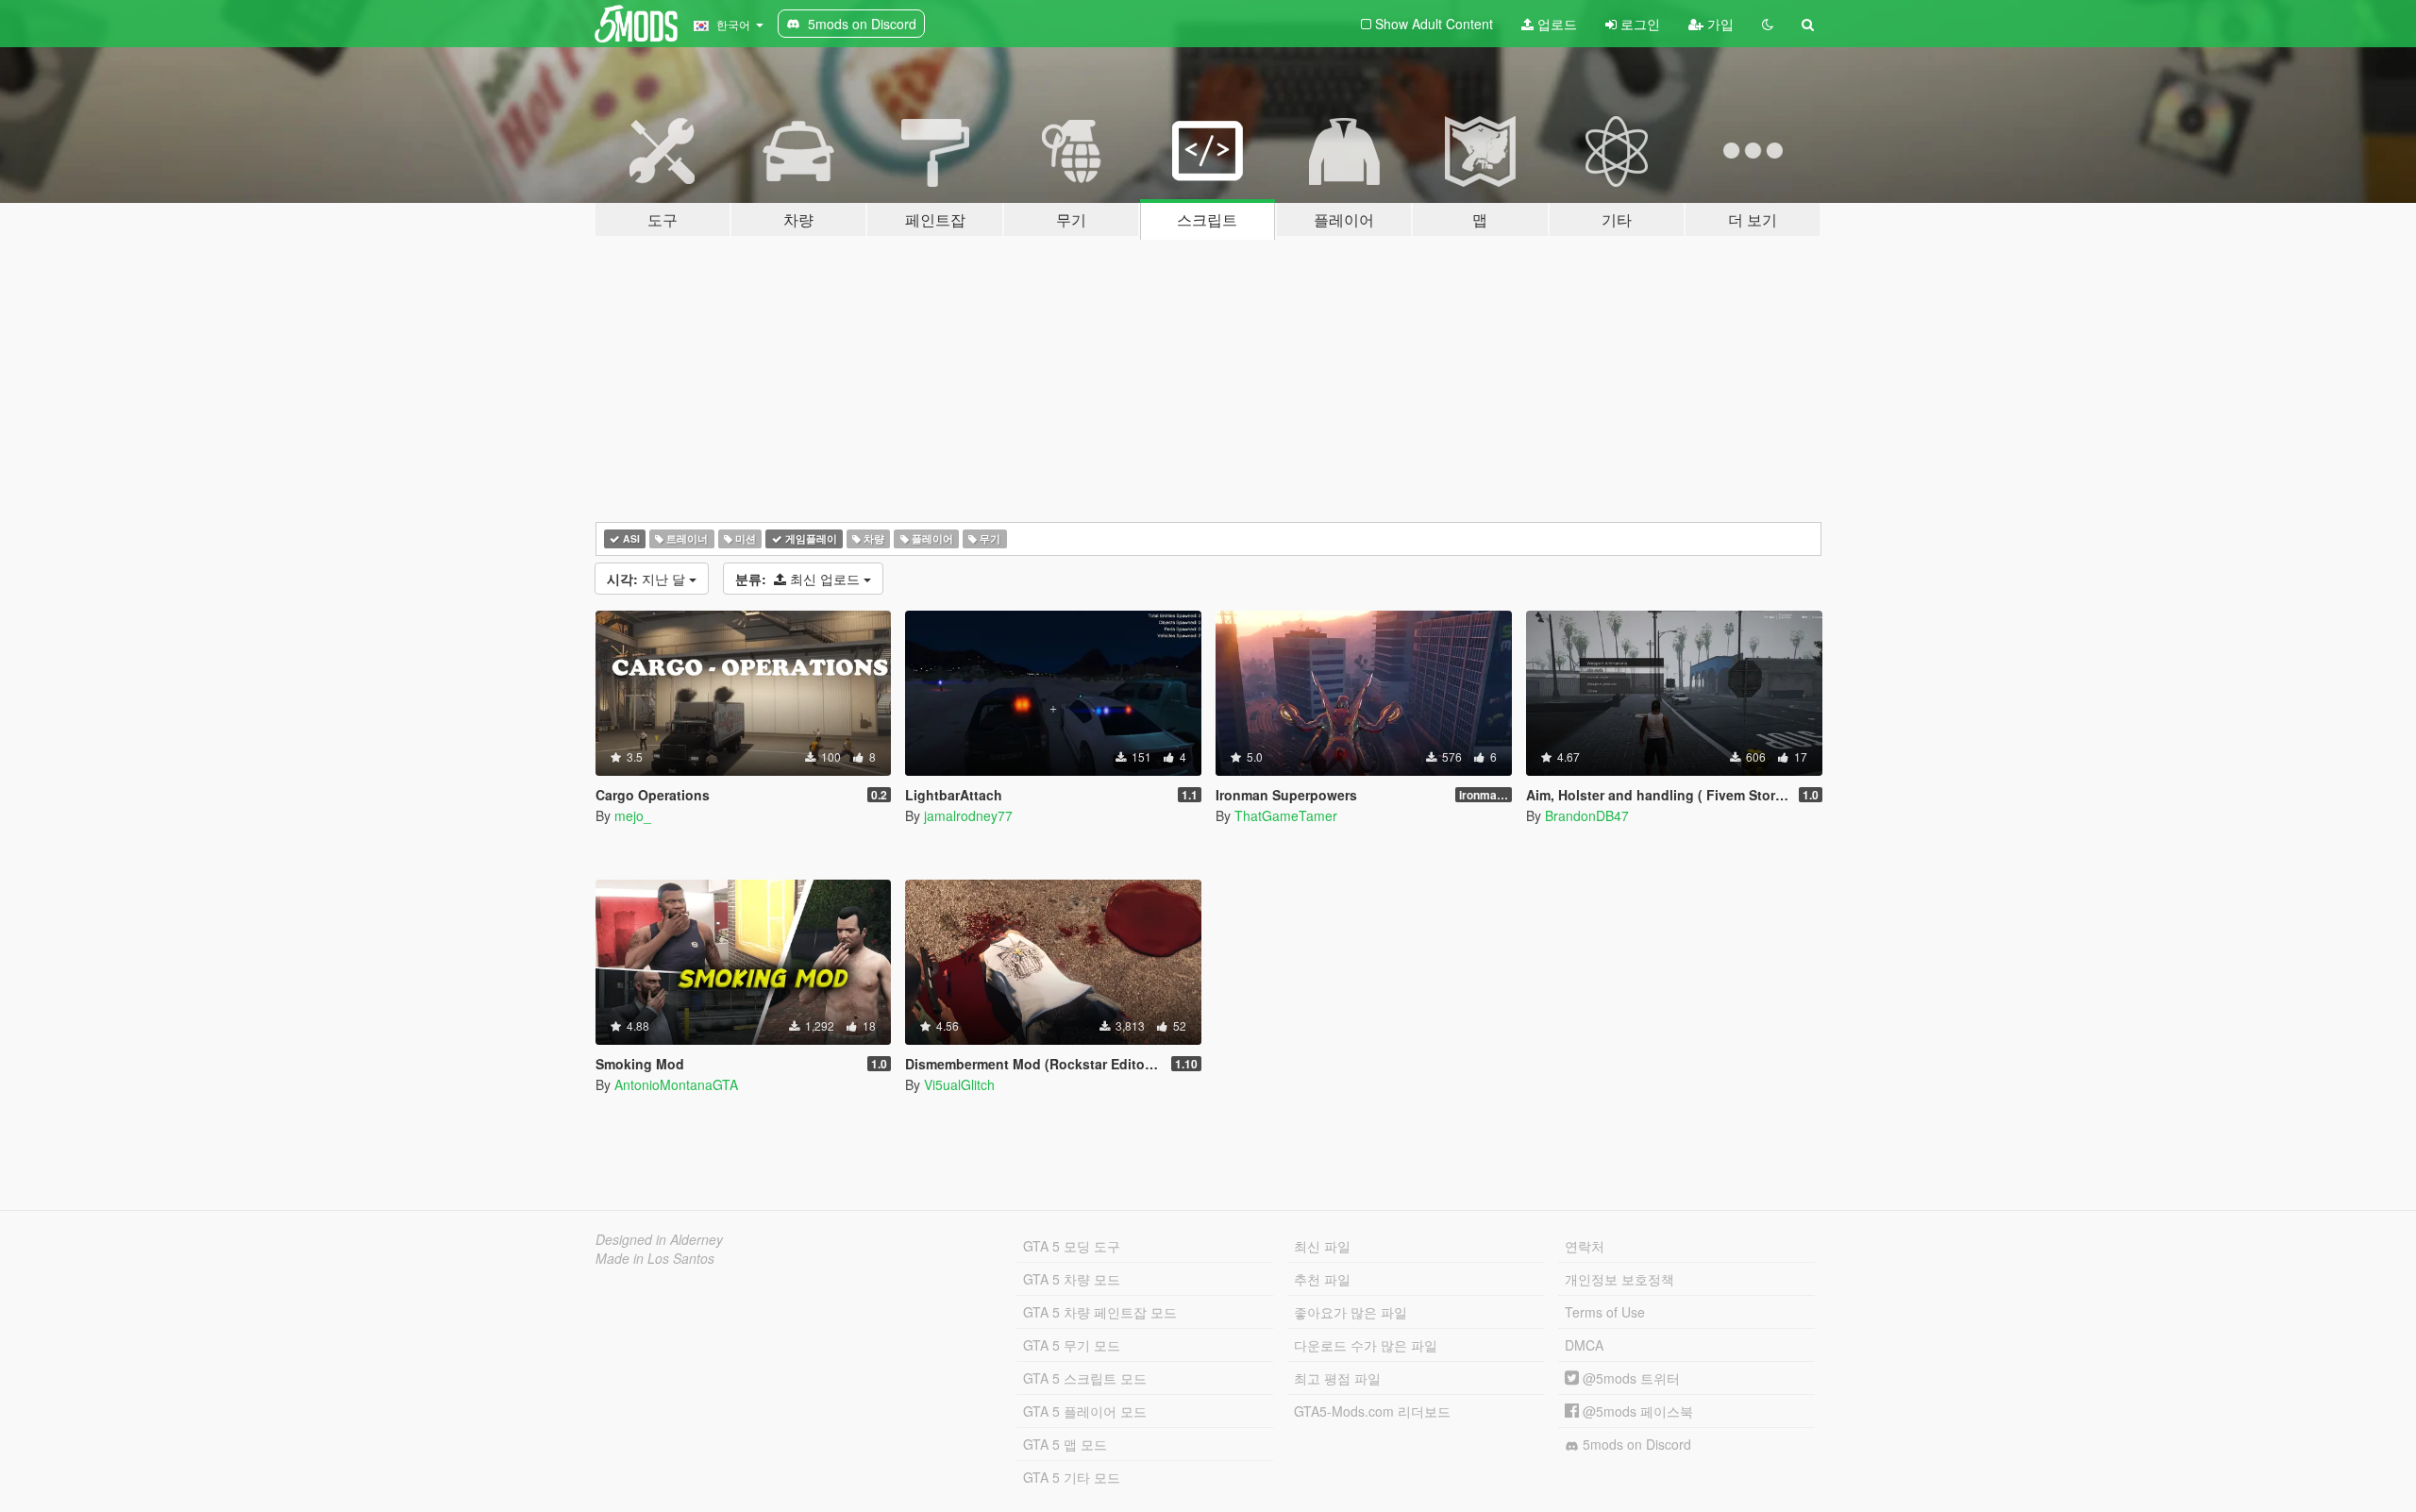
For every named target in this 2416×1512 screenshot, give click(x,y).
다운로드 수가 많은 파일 (1366, 1345)
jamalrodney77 (968, 815)
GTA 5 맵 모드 (1065, 1444)
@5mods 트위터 (1629, 1378)
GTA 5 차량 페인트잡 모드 (1100, 1312)
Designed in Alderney (659, 1239)
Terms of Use (1605, 1312)
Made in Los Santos (655, 1258)
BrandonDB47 (1587, 815)
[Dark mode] (1768, 24)
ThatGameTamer (1286, 815)
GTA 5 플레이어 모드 (1085, 1411)
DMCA (1584, 1345)
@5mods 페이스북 (1636, 1411)
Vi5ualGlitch (959, 1084)
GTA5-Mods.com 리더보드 (1372, 1411)
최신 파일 (1322, 1246)
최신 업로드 (799, 579)
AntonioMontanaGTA (676, 1084)
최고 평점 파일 (1337, 1378)
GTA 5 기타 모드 (1072, 1477)
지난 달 (648, 579)
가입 (1719, 24)
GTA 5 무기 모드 (1072, 1345)
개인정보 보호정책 (1619, 1279)
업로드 (1555, 24)
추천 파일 (1322, 1279)
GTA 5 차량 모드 (1072, 1279)
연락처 (1585, 1246)
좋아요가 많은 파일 (1351, 1312)
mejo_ (633, 815)
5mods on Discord (1635, 1444)
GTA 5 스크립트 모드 (1085, 1378)
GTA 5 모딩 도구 (1072, 1246)
